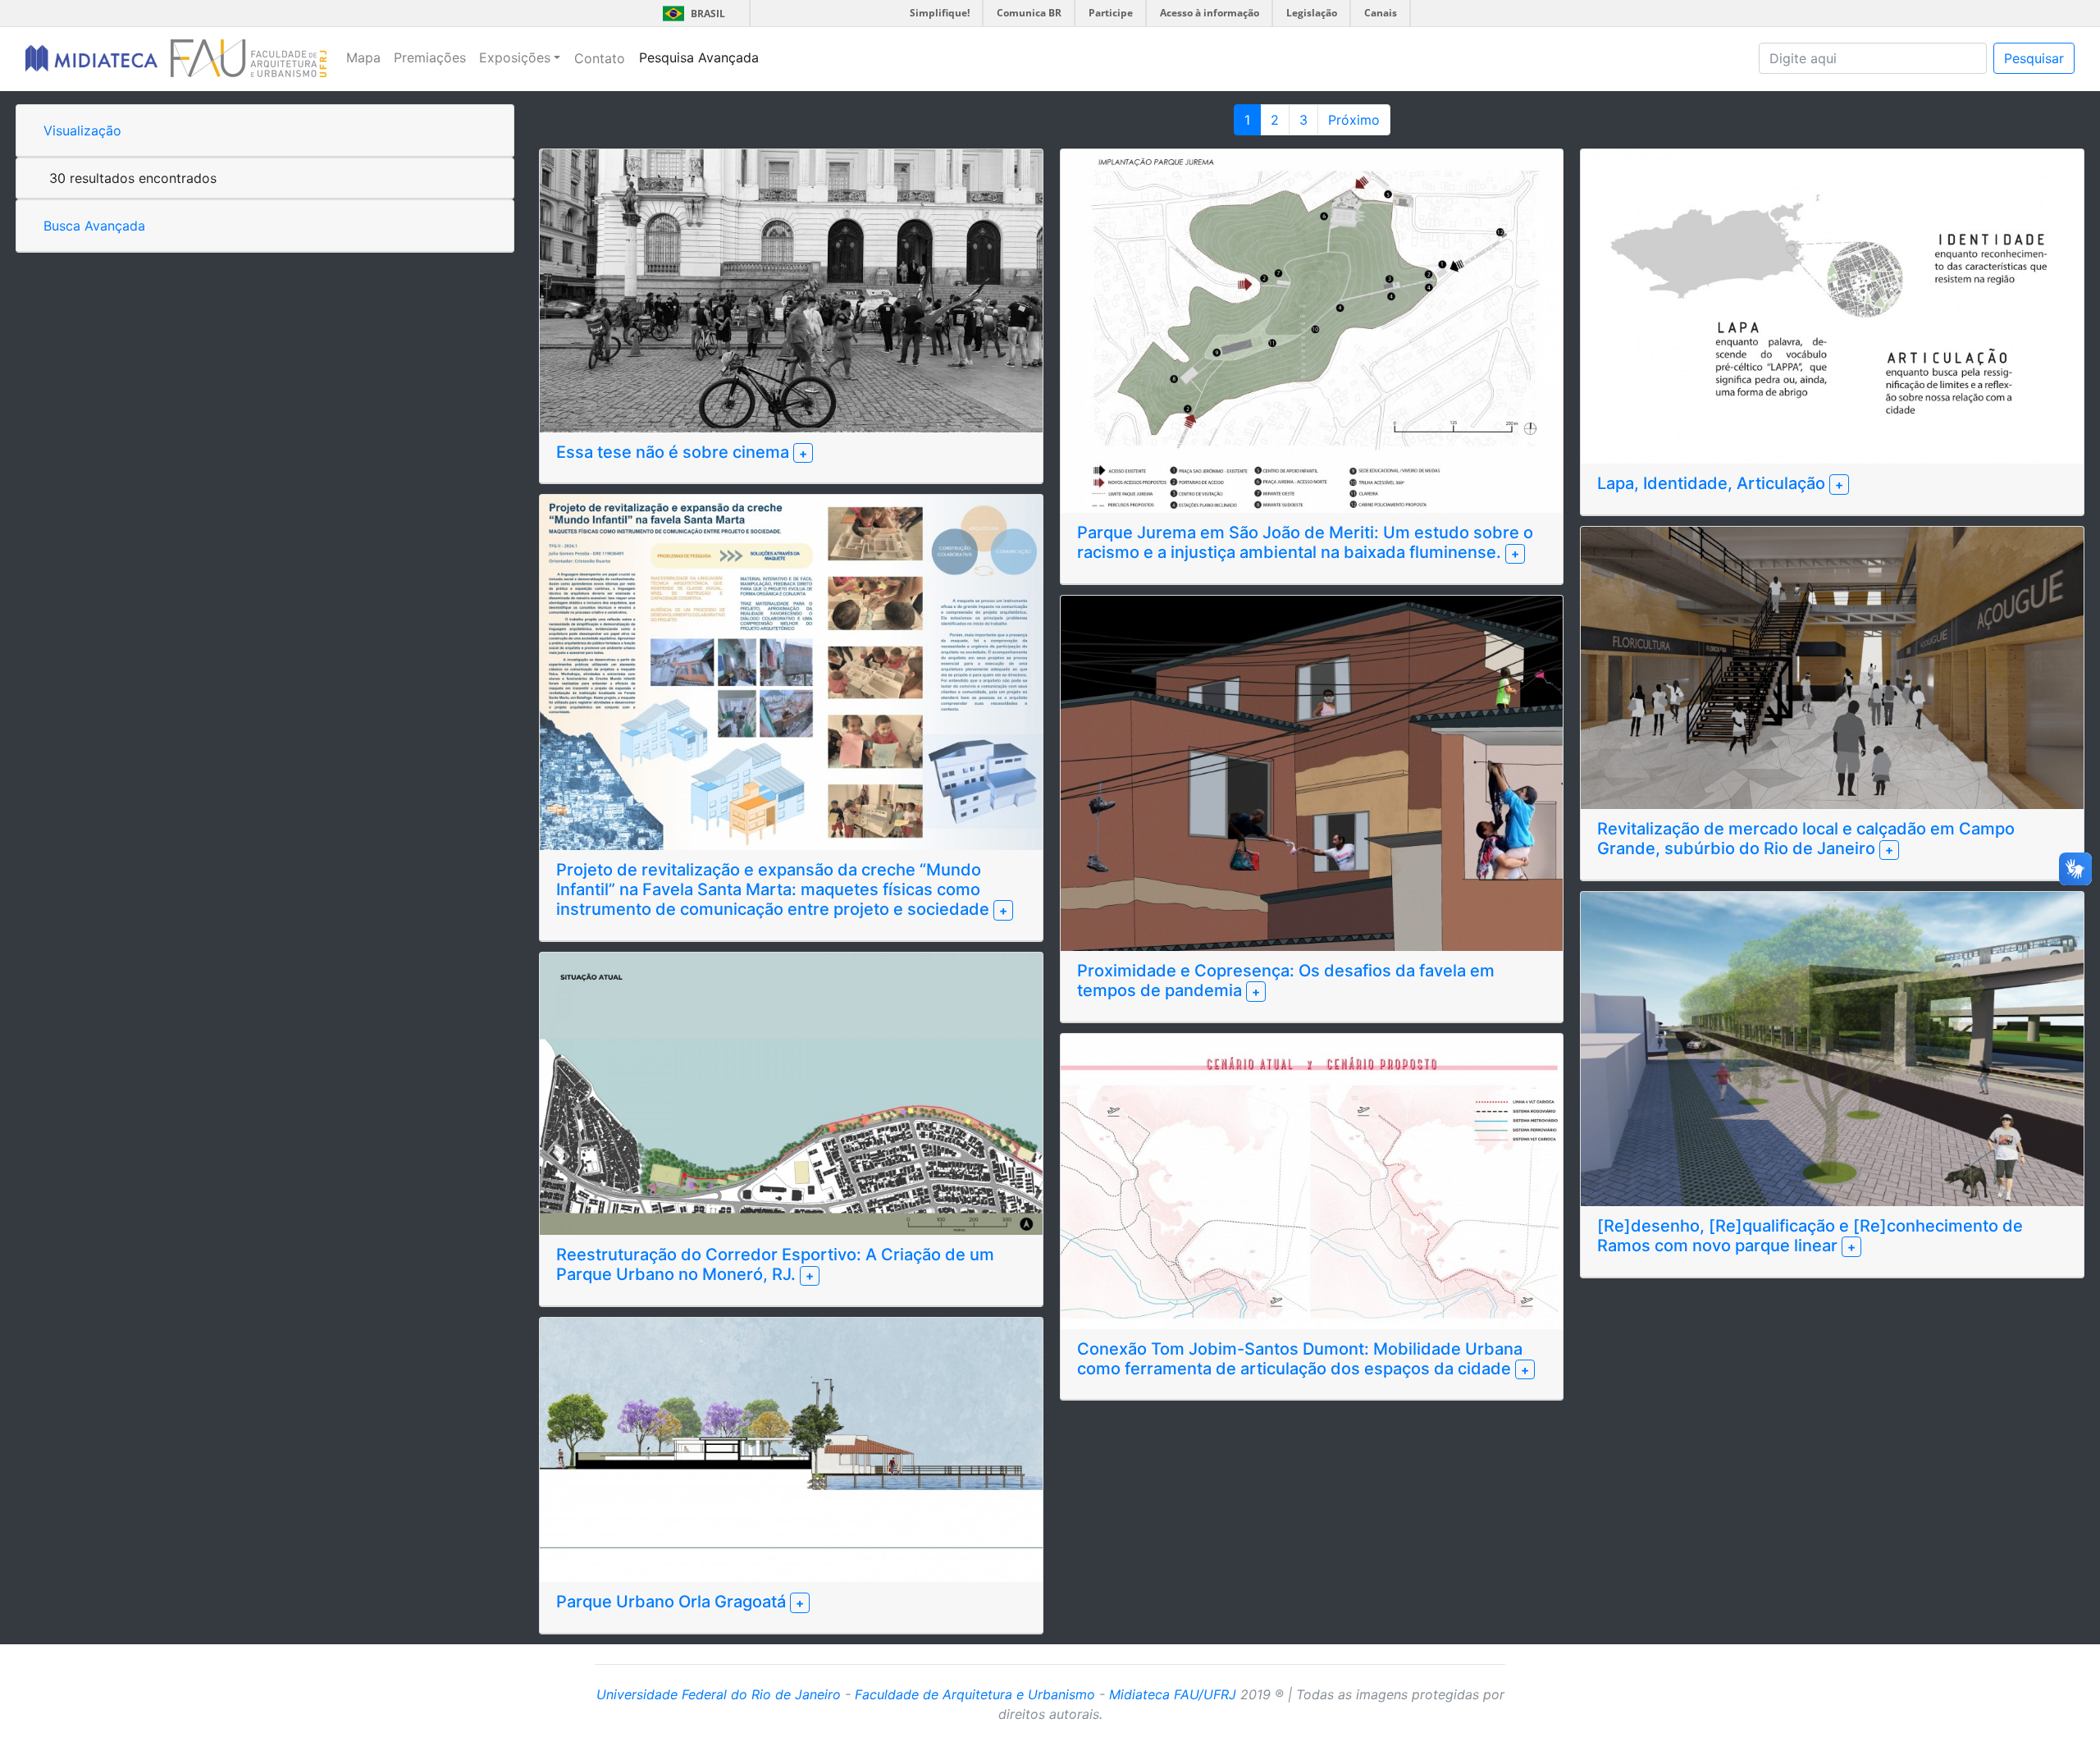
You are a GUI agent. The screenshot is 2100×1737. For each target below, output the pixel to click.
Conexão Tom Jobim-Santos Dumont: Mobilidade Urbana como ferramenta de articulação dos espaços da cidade (1300, 1359)
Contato (600, 58)
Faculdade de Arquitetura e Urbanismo (975, 1694)
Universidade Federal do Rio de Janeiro (719, 1694)
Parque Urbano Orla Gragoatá (673, 1602)
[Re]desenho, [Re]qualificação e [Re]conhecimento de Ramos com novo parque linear (1810, 1236)
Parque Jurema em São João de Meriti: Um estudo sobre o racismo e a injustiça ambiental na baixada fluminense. (1305, 542)
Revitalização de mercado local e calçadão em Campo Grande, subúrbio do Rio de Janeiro (1806, 839)
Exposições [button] (515, 57)
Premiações (430, 57)
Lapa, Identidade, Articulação (1713, 483)
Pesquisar (2034, 58)
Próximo (1354, 120)
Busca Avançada (94, 226)
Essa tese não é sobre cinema (675, 452)
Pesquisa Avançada (699, 57)
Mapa (363, 57)
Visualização (82, 130)
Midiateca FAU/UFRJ (1173, 1694)
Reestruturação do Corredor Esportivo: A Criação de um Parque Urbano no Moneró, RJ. (775, 1264)
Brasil (691, 14)
